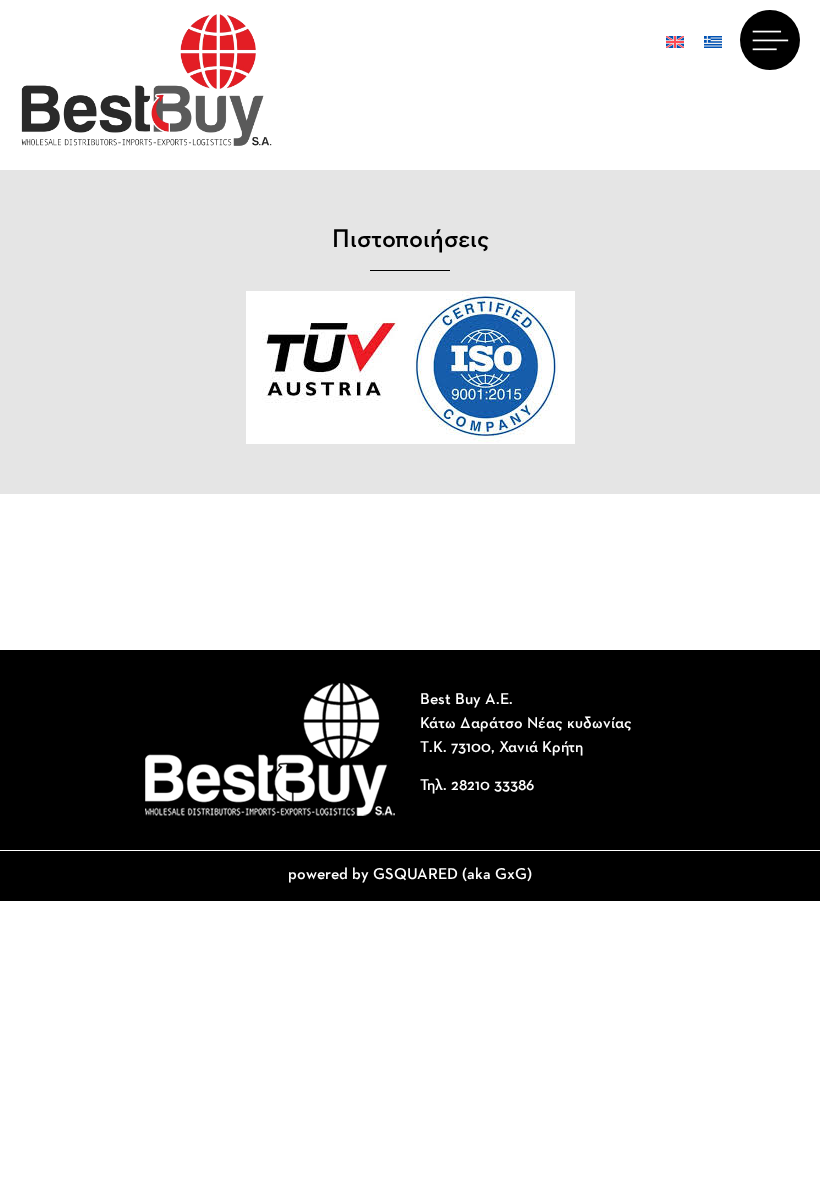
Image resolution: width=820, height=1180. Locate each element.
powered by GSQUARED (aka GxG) (410, 875)
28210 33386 (492, 786)
